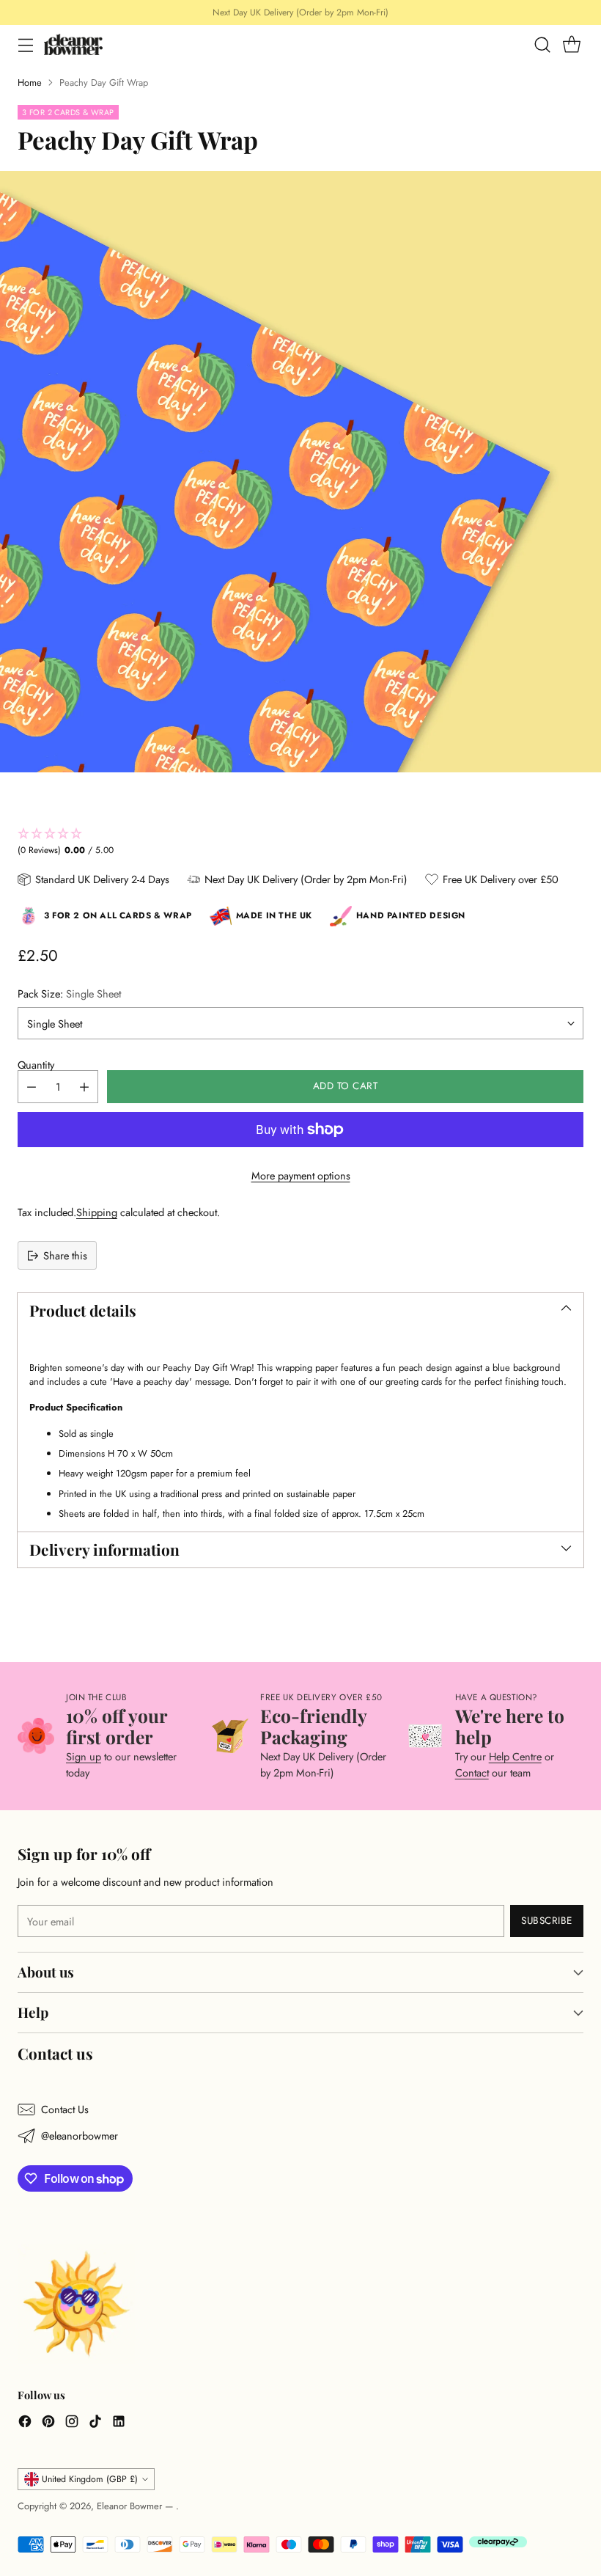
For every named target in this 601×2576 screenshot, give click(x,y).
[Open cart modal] (571, 44)
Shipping (97, 1212)
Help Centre (515, 1756)
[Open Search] (542, 44)
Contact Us (65, 2109)
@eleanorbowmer (80, 2136)
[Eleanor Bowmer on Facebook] (25, 2423)
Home (30, 83)
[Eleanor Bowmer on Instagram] (72, 2423)
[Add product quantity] (84, 1087)
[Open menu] (25, 44)
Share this (65, 1255)
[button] (300, 842)
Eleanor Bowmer (131, 2506)
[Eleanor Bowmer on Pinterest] (48, 2423)
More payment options (301, 1175)
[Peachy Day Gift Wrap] (300, 472)
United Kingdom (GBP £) (90, 2479)
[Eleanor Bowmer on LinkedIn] (119, 2423)
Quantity (36, 1065)
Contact (472, 1772)
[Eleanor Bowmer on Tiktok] (95, 2423)
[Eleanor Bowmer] (73, 44)
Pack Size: (69, 994)
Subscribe (547, 1921)
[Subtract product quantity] (32, 1087)
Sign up (84, 1756)
